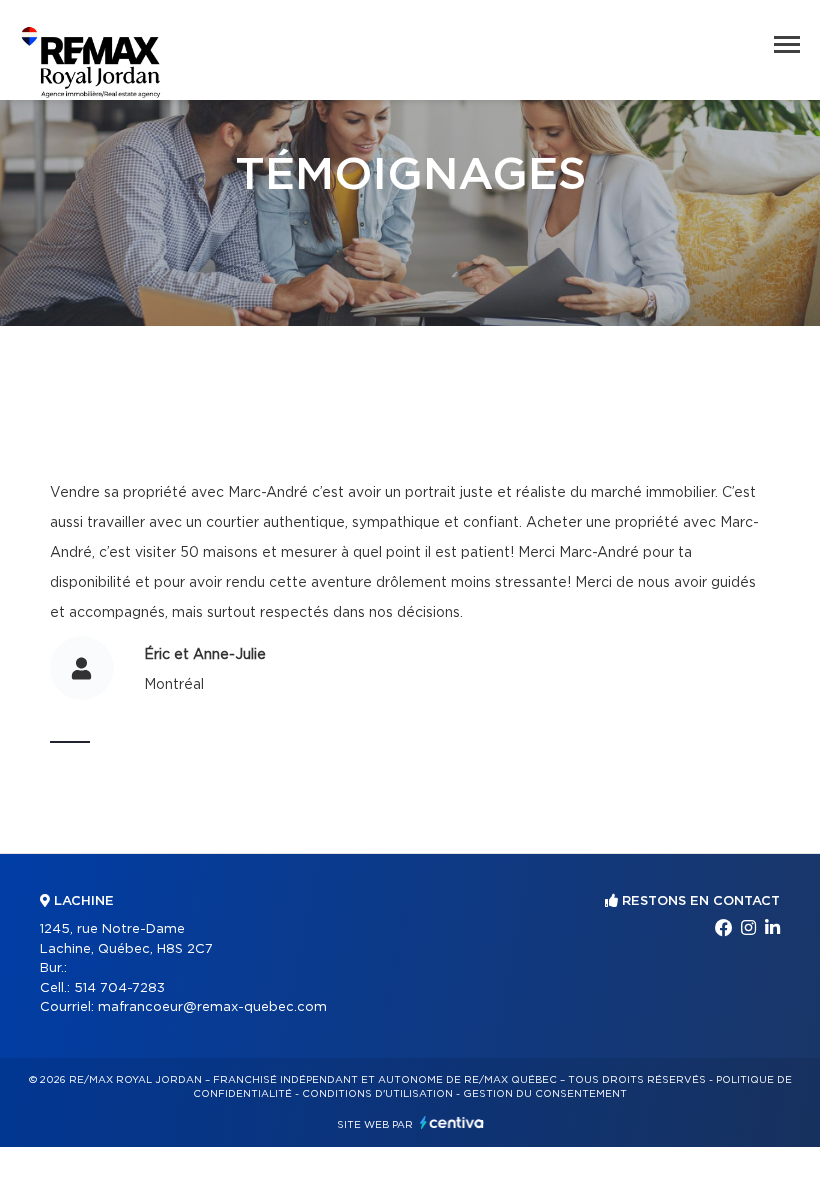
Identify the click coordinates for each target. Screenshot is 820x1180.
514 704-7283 (119, 988)
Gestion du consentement (545, 1094)
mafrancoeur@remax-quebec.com (212, 1007)
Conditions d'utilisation (377, 1094)
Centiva (452, 1122)
